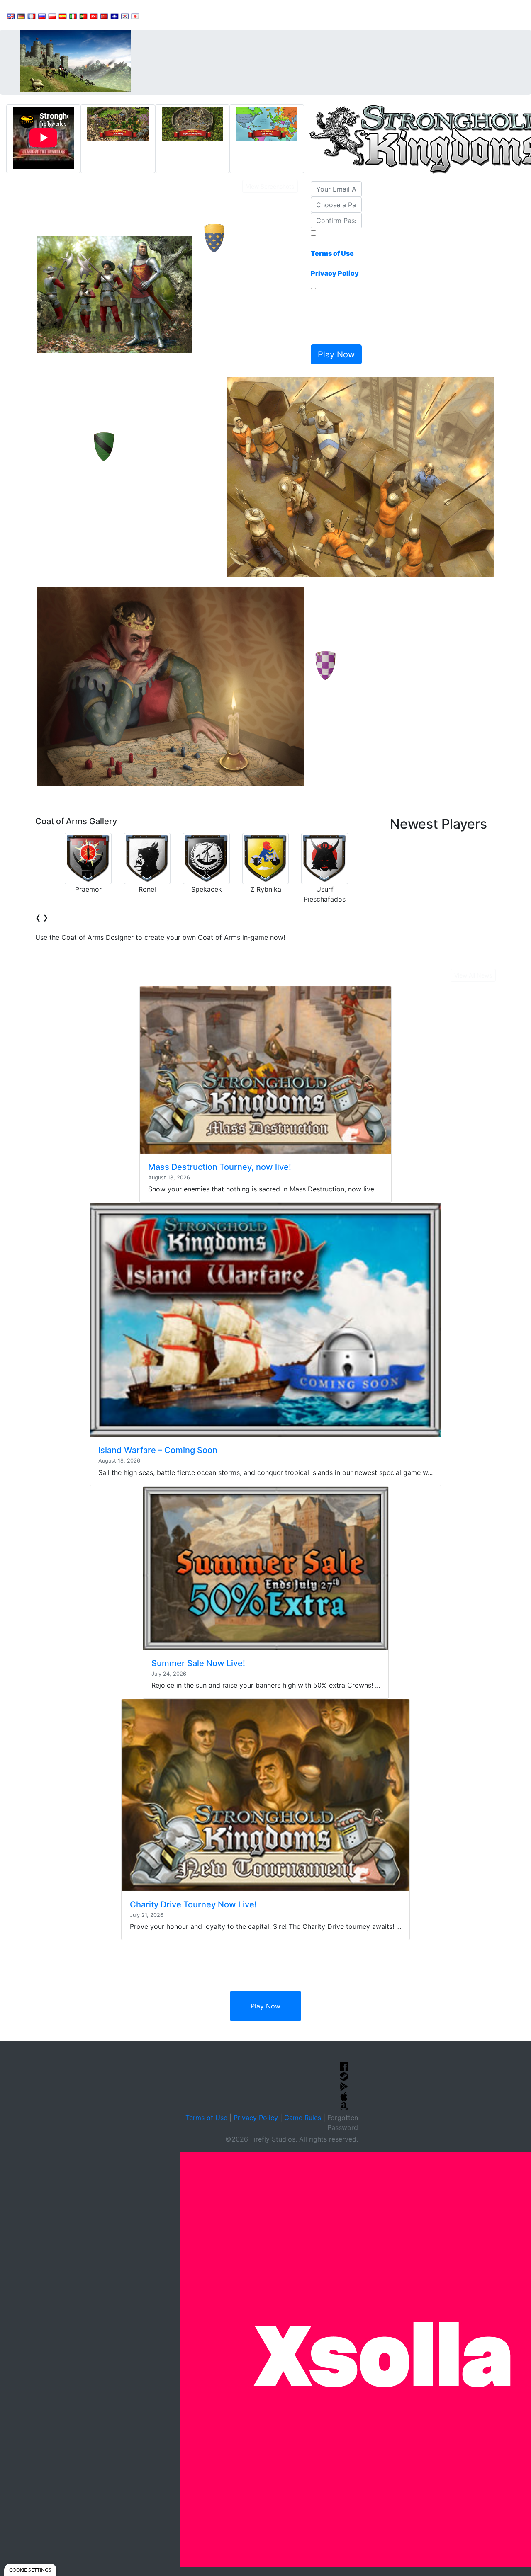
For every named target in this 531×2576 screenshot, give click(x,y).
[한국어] (125, 16)
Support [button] (163, 15)
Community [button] (207, 15)
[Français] (32, 16)
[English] (11, 16)
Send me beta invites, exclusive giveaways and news (334, 316)
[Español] (63, 16)
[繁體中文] (114, 16)
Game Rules (303, 2118)
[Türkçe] (94, 16)
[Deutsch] (21, 16)
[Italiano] (73, 16)
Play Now (265, 2006)
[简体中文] (104, 16)
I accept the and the (335, 258)
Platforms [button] (254, 15)
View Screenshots (270, 186)
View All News (473, 975)
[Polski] (52, 16)
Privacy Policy (256, 2118)
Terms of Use (206, 2118)
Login (291, 15)
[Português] (83, 16)
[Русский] (42, 16)
